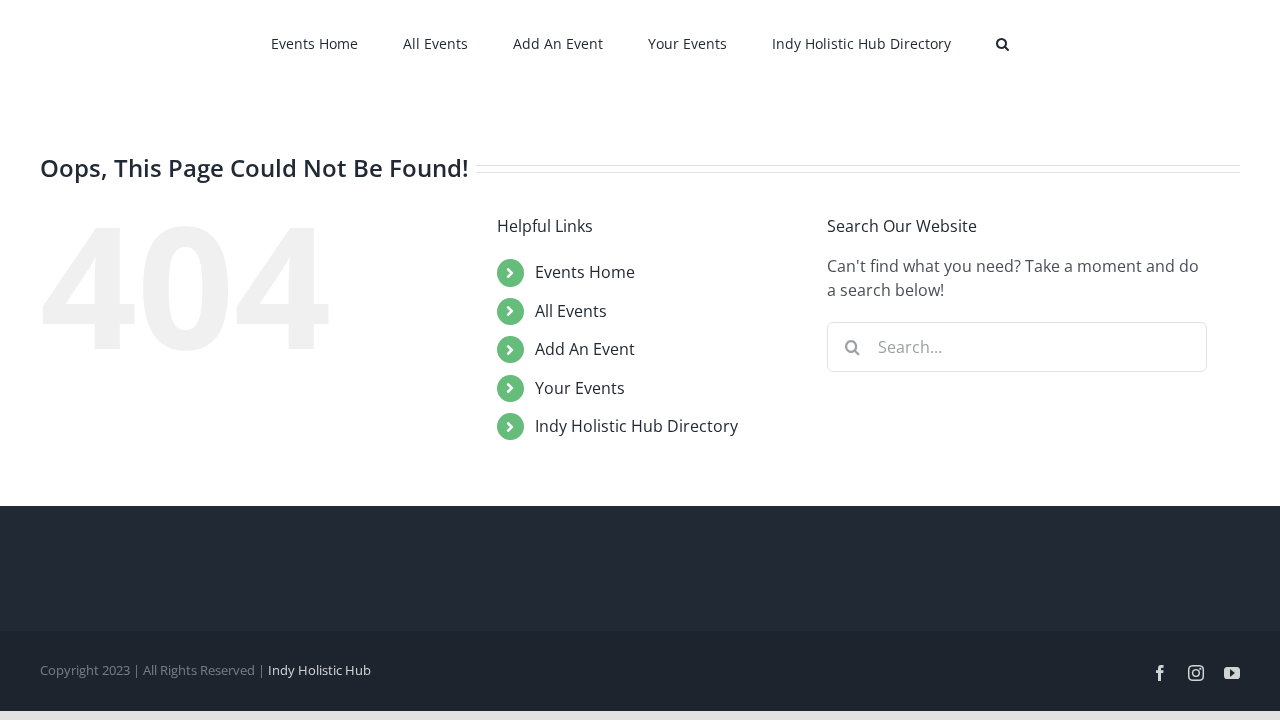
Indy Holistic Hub (319, 670)
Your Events (580, 388)
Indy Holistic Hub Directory (636, 426)
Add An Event (585, 349)
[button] (941, 42)
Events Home (585, 272)
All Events (571, 311)
